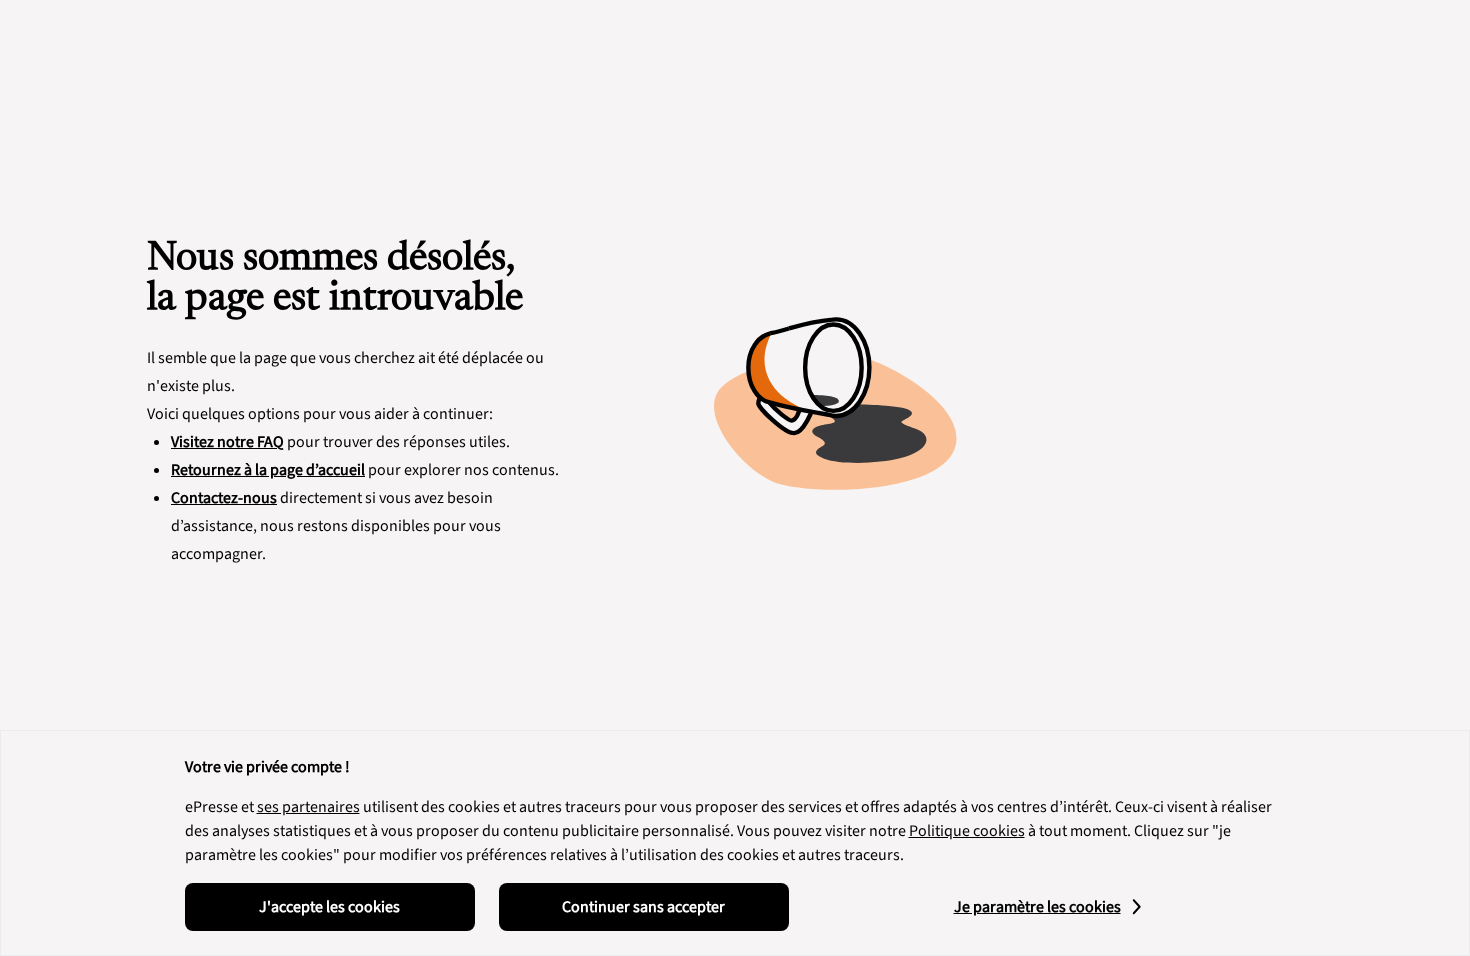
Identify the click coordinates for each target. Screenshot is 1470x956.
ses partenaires (308, 807)
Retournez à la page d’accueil (268, 470)
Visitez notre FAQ (227, 442)
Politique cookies (967, 831)
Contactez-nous (224, 498)
